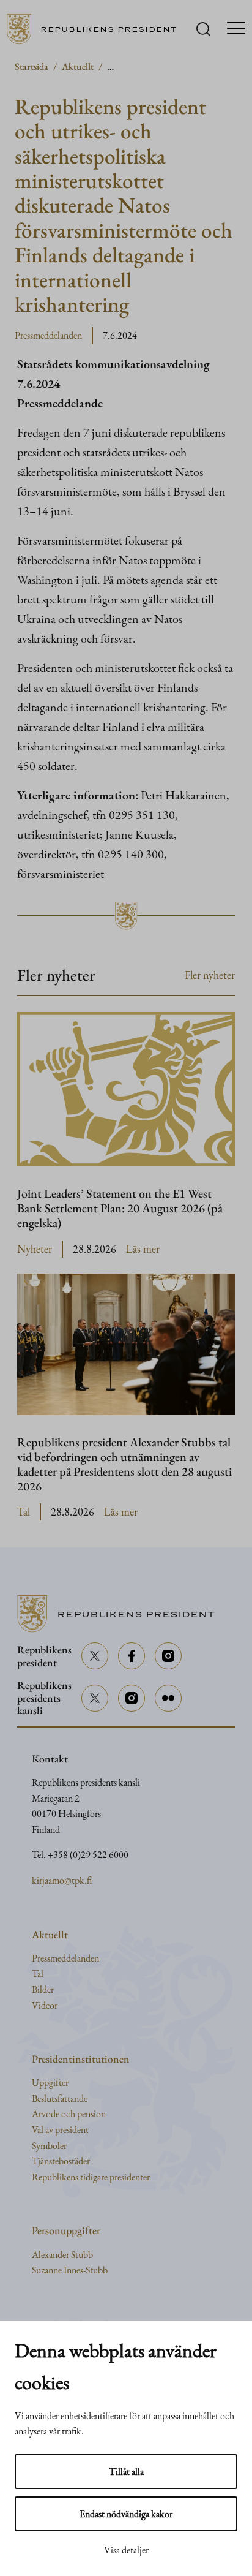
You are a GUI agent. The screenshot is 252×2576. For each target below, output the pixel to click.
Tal (24, 1512)
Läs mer (143, 1249)
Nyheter (35, 1249)
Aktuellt (78, 66)
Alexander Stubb (62, 2255)
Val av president (60, 2130)
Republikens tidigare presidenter (91, 2177)
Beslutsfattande (60, 2098)
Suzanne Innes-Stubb (70, 2270)
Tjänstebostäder (61, 2161)
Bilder (43, 1989)
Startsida (31, 66)
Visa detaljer (126, 2550)
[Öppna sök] (203, 29)
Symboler (49, 2146)
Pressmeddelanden (48, 335)
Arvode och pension (69, 2114)
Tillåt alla (126, 2472)
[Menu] (236, 29)
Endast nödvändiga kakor (126, 2514)
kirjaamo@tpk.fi (62, 1880)
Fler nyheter (210, 975)
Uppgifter (50, 2083)
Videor (45, 2005)
